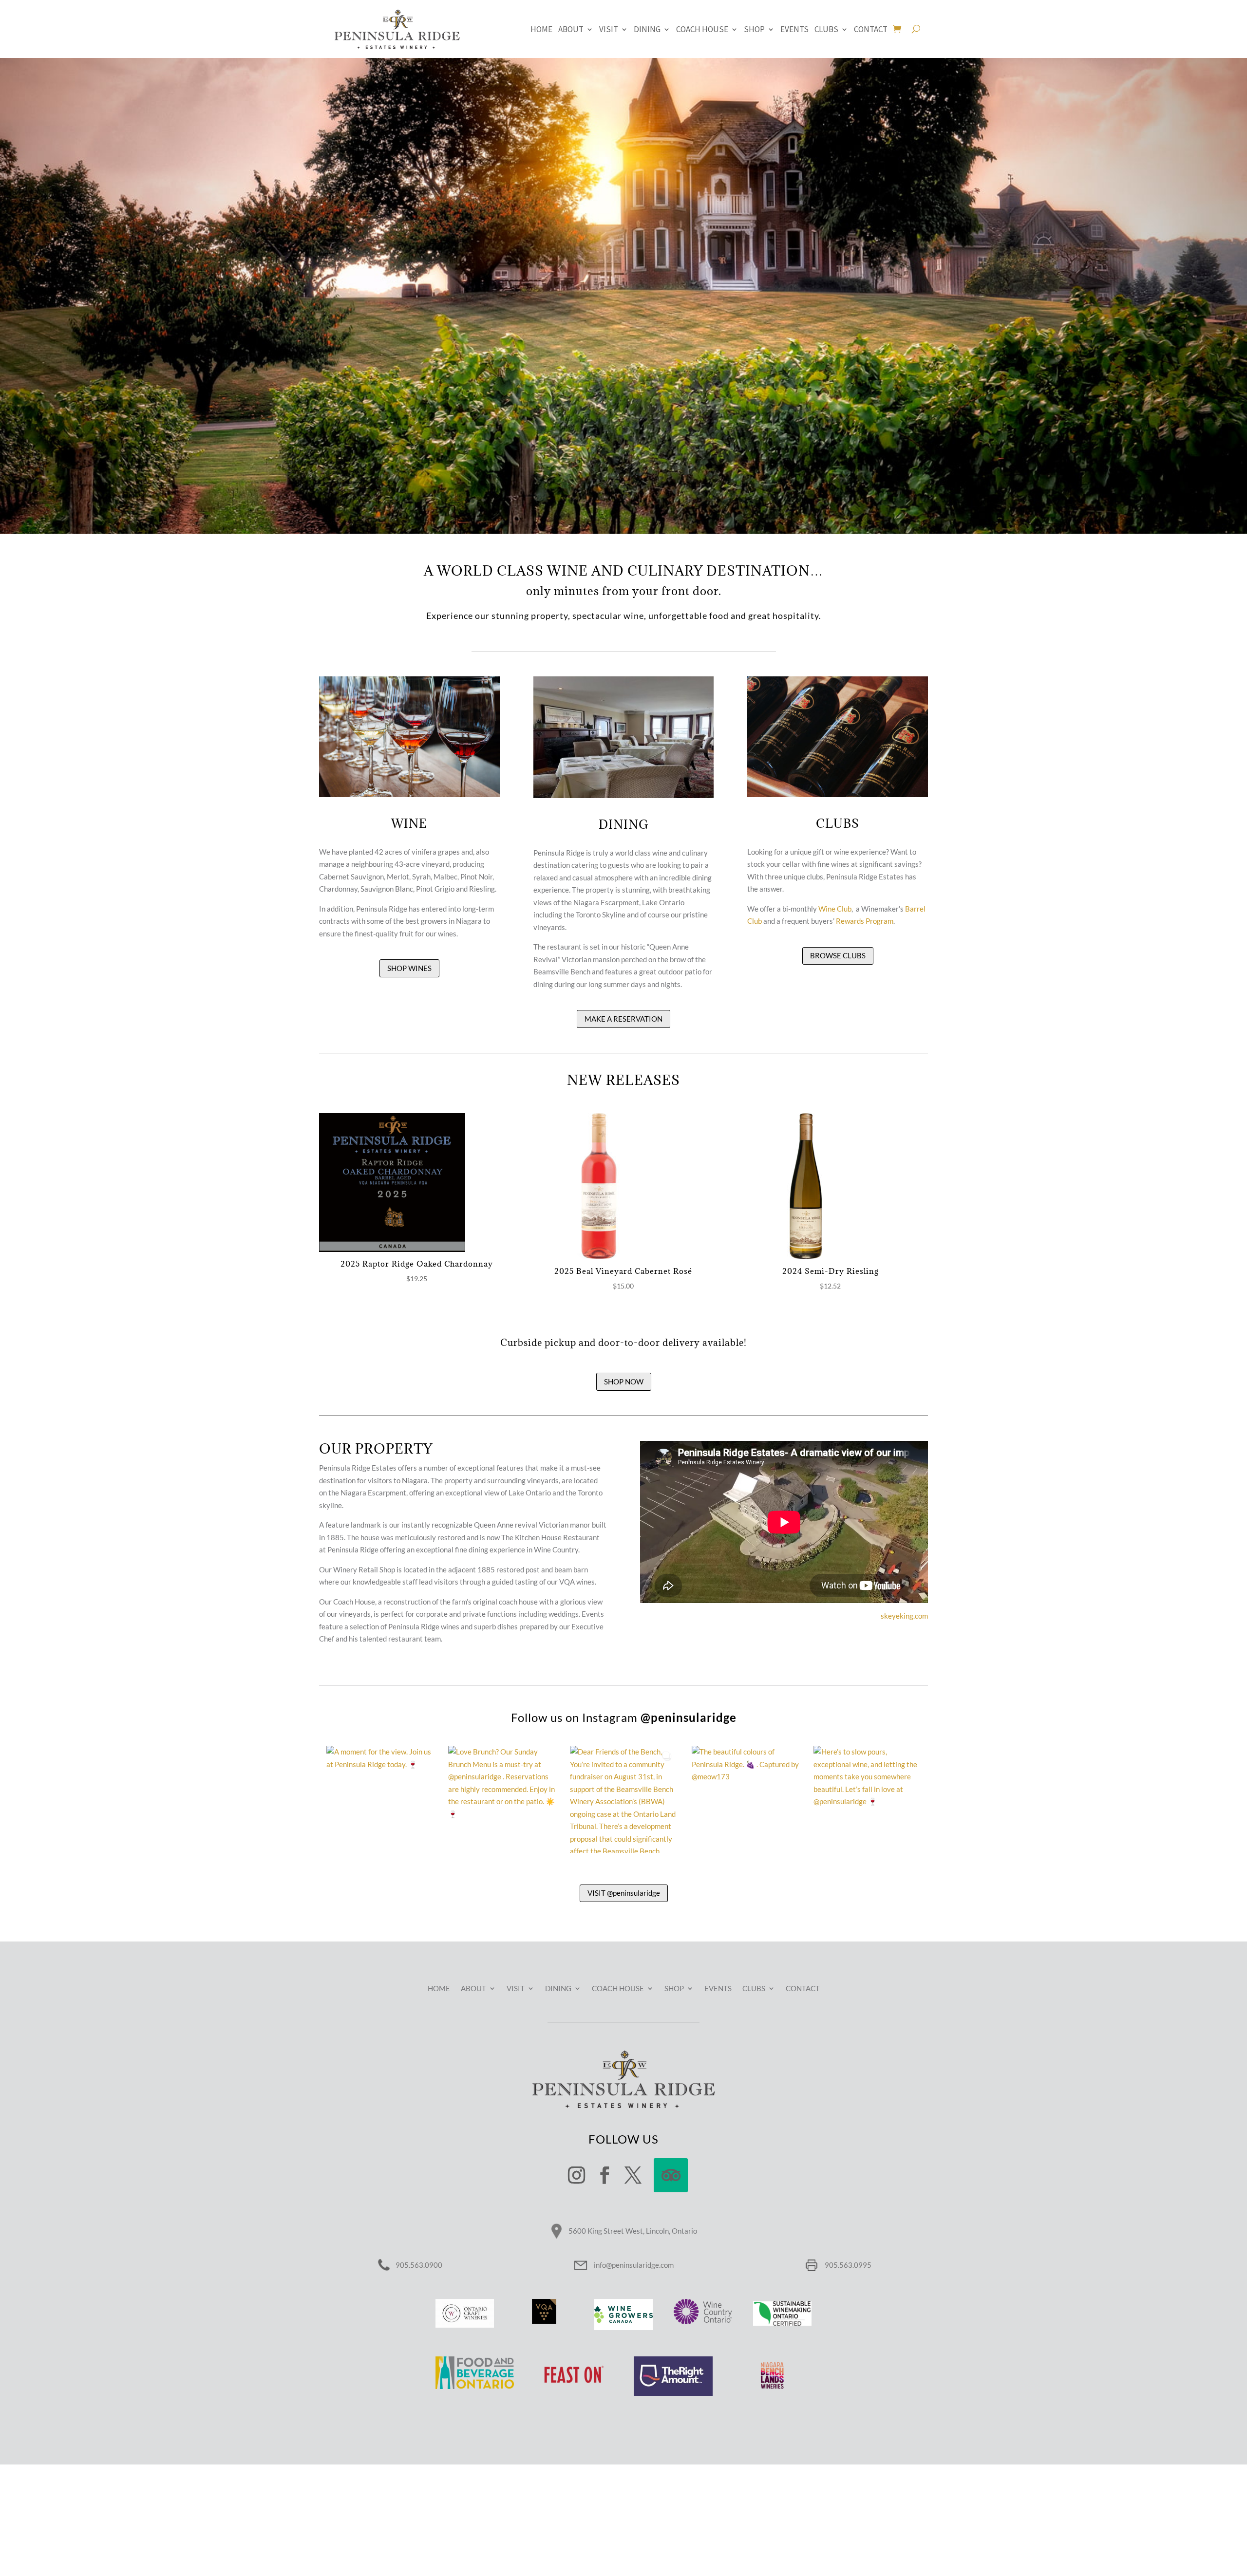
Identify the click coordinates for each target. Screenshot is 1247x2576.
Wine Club (835, 909)
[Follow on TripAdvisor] (671, 2175)
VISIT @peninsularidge (624, 1893)
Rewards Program (865, 921)
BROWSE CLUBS (838, 955)
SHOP (754, 30)
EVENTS (794, 30)
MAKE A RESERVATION (623, 1019)
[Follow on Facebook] (605, 2175)
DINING (647, 30)
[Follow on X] (633, 2175)
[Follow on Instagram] (576, 2175)
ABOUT (571, 30)
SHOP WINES (409, 968)
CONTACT (871, 30)
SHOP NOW (624, 1381)
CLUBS (826, 30)
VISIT (609, 30)
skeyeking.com (904, 1616)
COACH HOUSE (702, 30)
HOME (541, 30)
